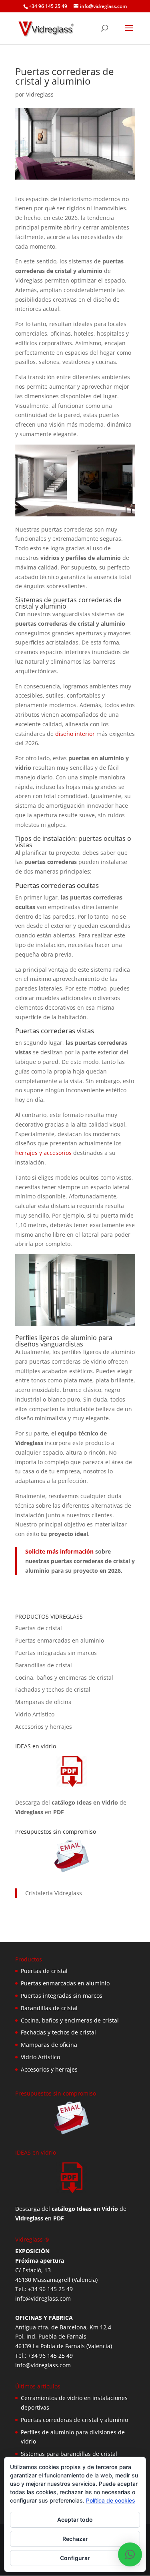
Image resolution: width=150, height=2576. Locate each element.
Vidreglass (40, 94)
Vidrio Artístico (35, 1714)
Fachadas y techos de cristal (53, 1689)
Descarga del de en (71, 1807)
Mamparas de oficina (43, 1702)
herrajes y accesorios (43, 1153)
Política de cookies (111, 2500)
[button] (130, 2554)
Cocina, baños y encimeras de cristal (64, 1677)
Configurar (75, 2558)
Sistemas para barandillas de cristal (69, 2454)
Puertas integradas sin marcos (56, 1653)
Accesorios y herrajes (44, 1727)
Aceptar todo (75, 2520)
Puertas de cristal (39, 1628)
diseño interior (75, 734)
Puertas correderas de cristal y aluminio (74, 2420)
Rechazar (75, 2539)
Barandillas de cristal (44, 1665)
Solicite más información (59, 1551)
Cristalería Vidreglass (54, 1893)
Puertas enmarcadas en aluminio (60, 1640)
